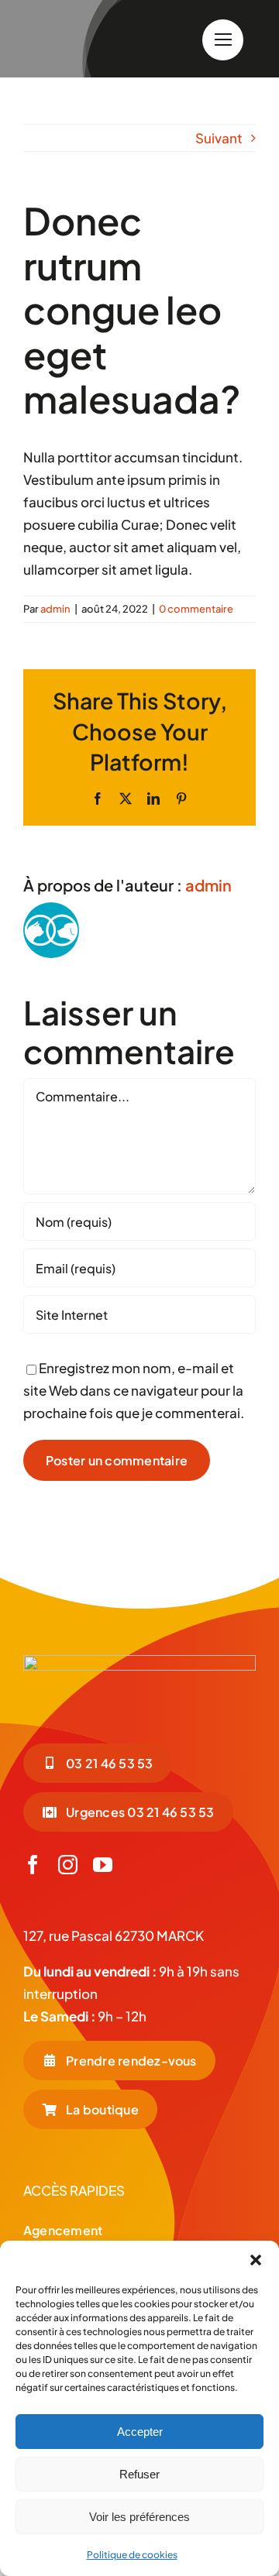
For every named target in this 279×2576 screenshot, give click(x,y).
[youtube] (103, 1865)
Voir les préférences (139, 2517)
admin (55, 609)
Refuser (139, 2474)
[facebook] (33, 1865)
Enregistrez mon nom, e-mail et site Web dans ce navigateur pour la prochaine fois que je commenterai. (134, 1390)
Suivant (219, 138)
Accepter (140, 2432)
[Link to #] (223, 40)
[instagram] (68, 1865)
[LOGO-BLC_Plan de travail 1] (139, 1661)
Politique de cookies (132, 2555)
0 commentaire (196, 609)
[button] (256, 2260)
